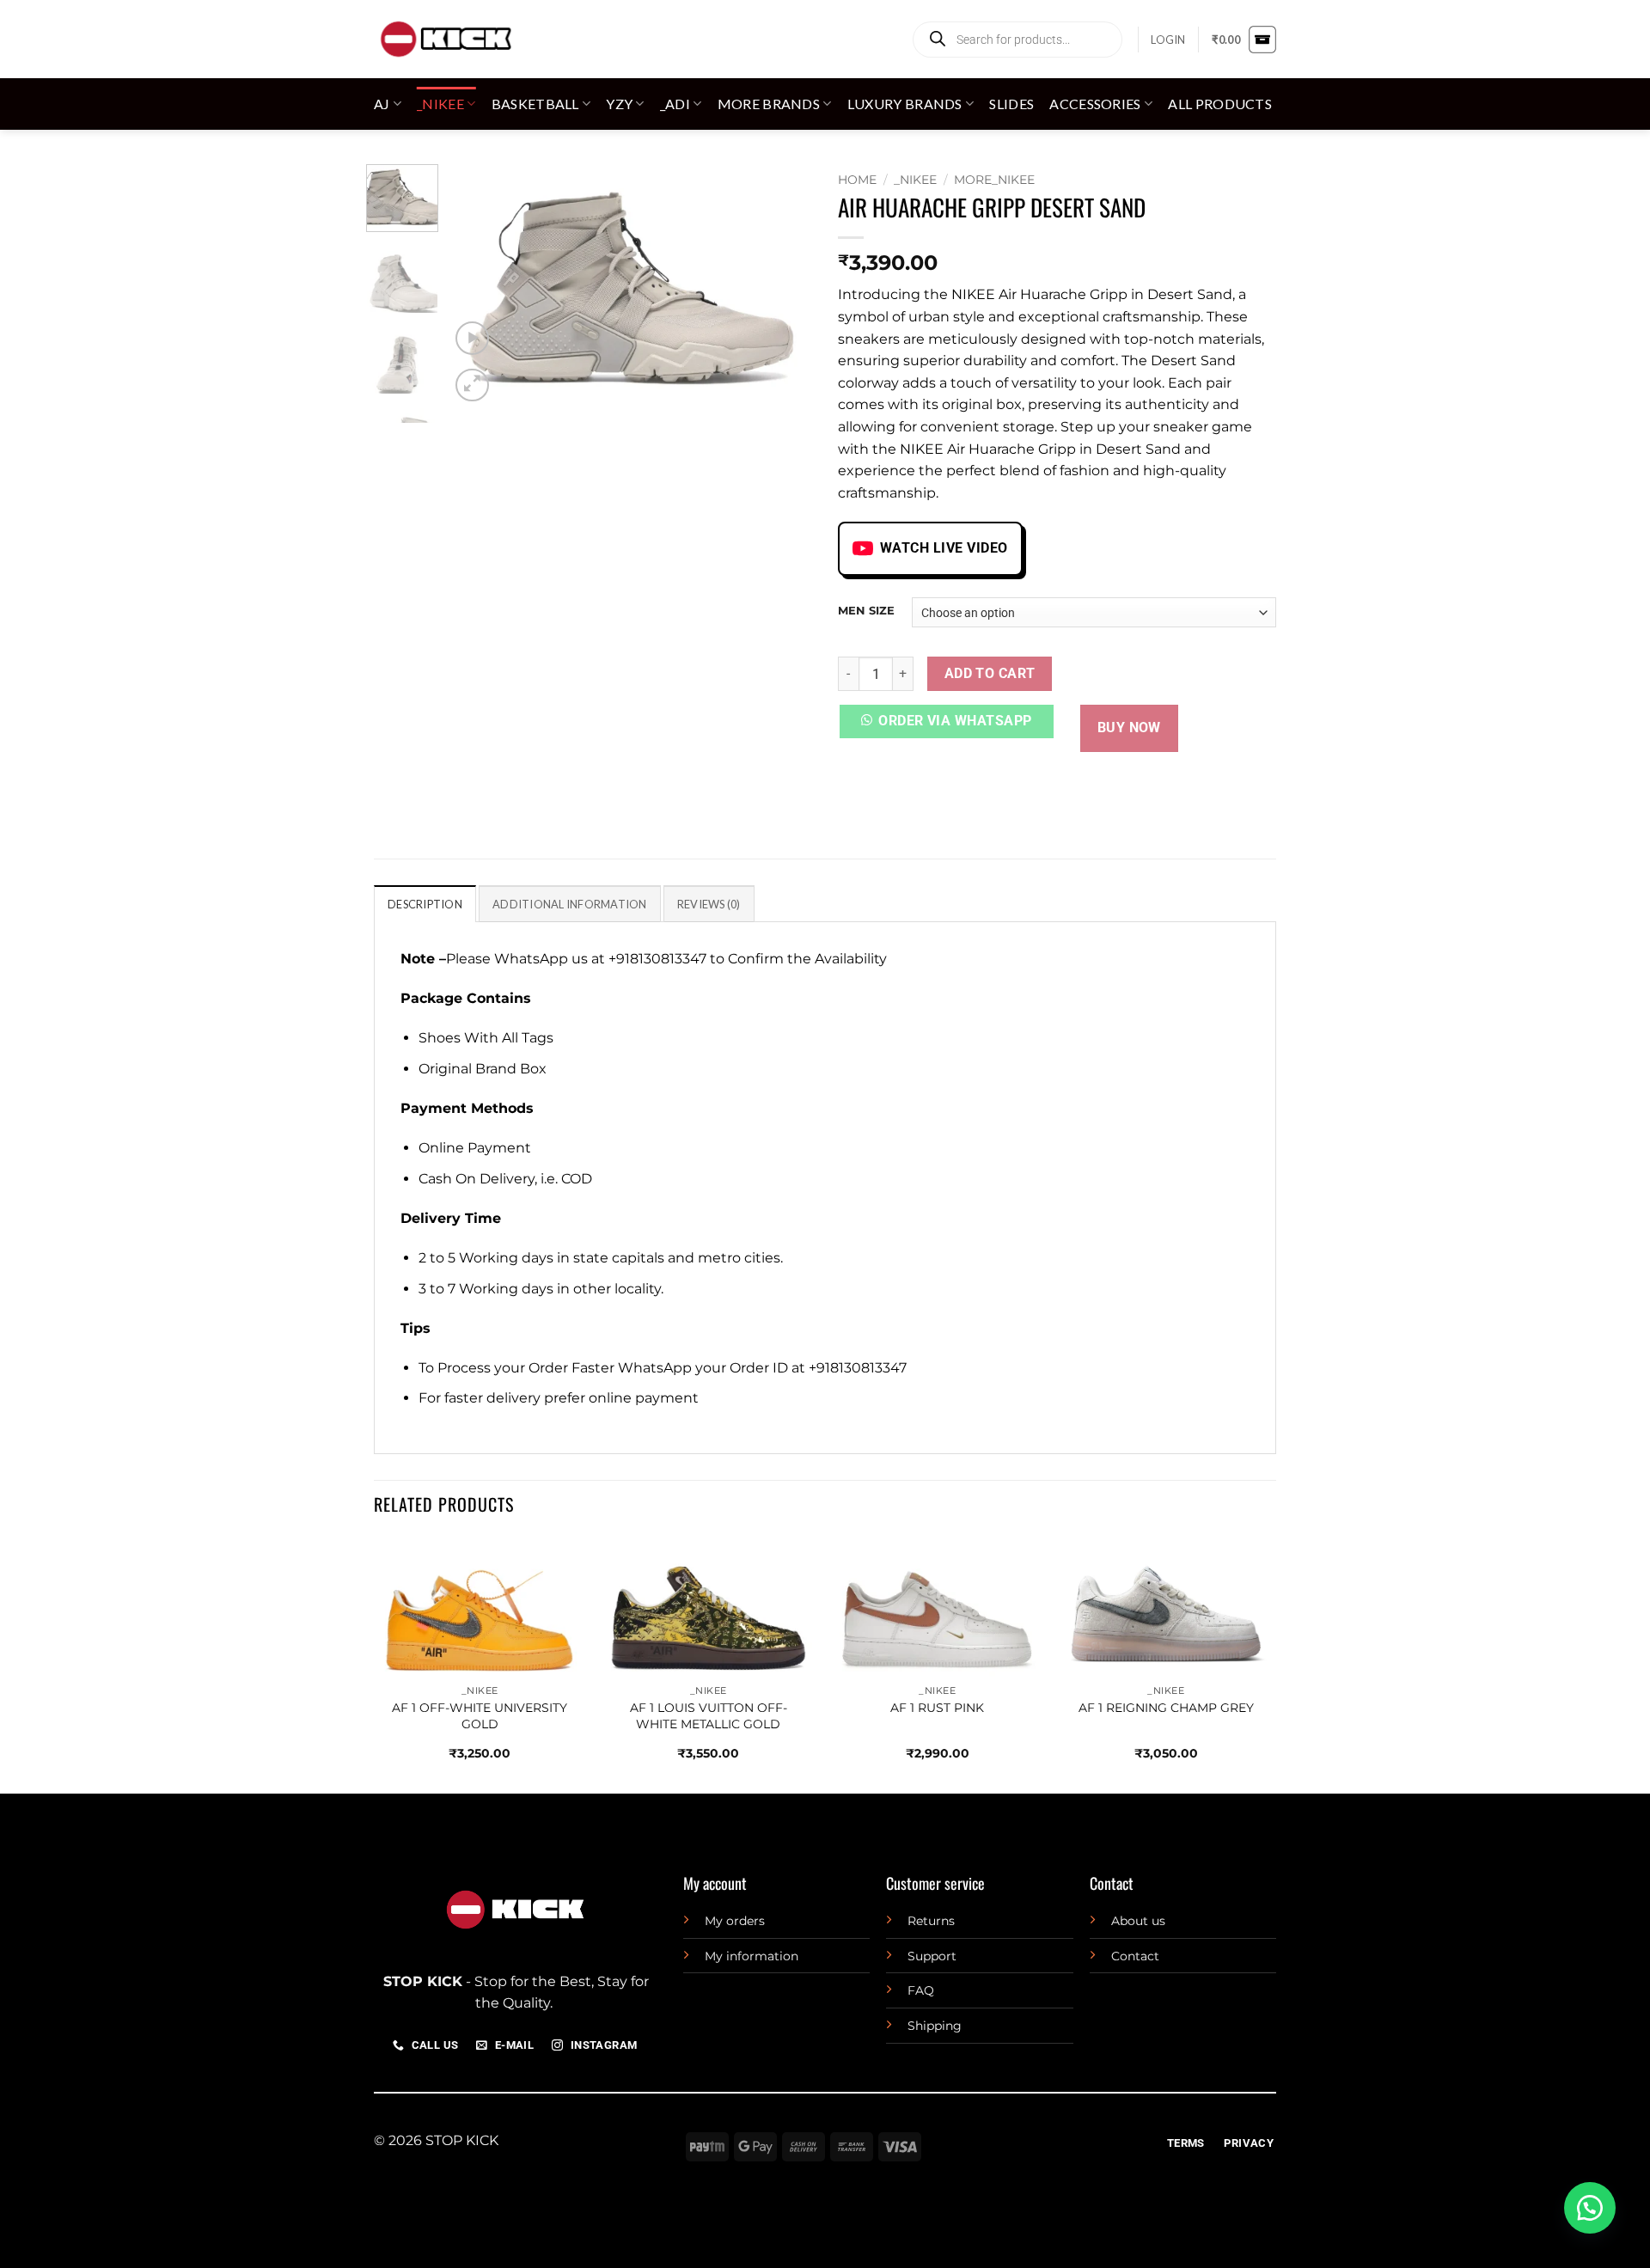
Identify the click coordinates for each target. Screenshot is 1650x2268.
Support (932, 1956)
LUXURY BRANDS (905, 104)
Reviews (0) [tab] (709, 904)
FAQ (921, 1990)
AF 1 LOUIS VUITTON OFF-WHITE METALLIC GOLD (709, 1716)
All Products (1220, 104)
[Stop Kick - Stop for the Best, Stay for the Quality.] (445, 39)
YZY (619, 104)
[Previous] (479, 285)
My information (752, 1956)
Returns (931, 1921)
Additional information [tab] (570, 904)
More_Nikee (994, 180)
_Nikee (440, 104)
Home (857, 180)
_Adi (675, 104)
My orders (735, 1921)
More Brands (769, 104)
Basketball (535, 104)
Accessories (1095, 104)
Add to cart (990, 674)
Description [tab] (425, 904)
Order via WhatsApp (955, 721)
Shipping (935, 2026)
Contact (1135, 1956)
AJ (382, 104)
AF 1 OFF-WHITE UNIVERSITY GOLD (480, 1716)
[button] (1168, 40)
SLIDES (1011, 104)
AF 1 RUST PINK (937, 1708)
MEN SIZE (866, 611)
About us (1138, 1921)
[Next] (784, 285)
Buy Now (1129, 728)
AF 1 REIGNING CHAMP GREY (1166, 1708)
